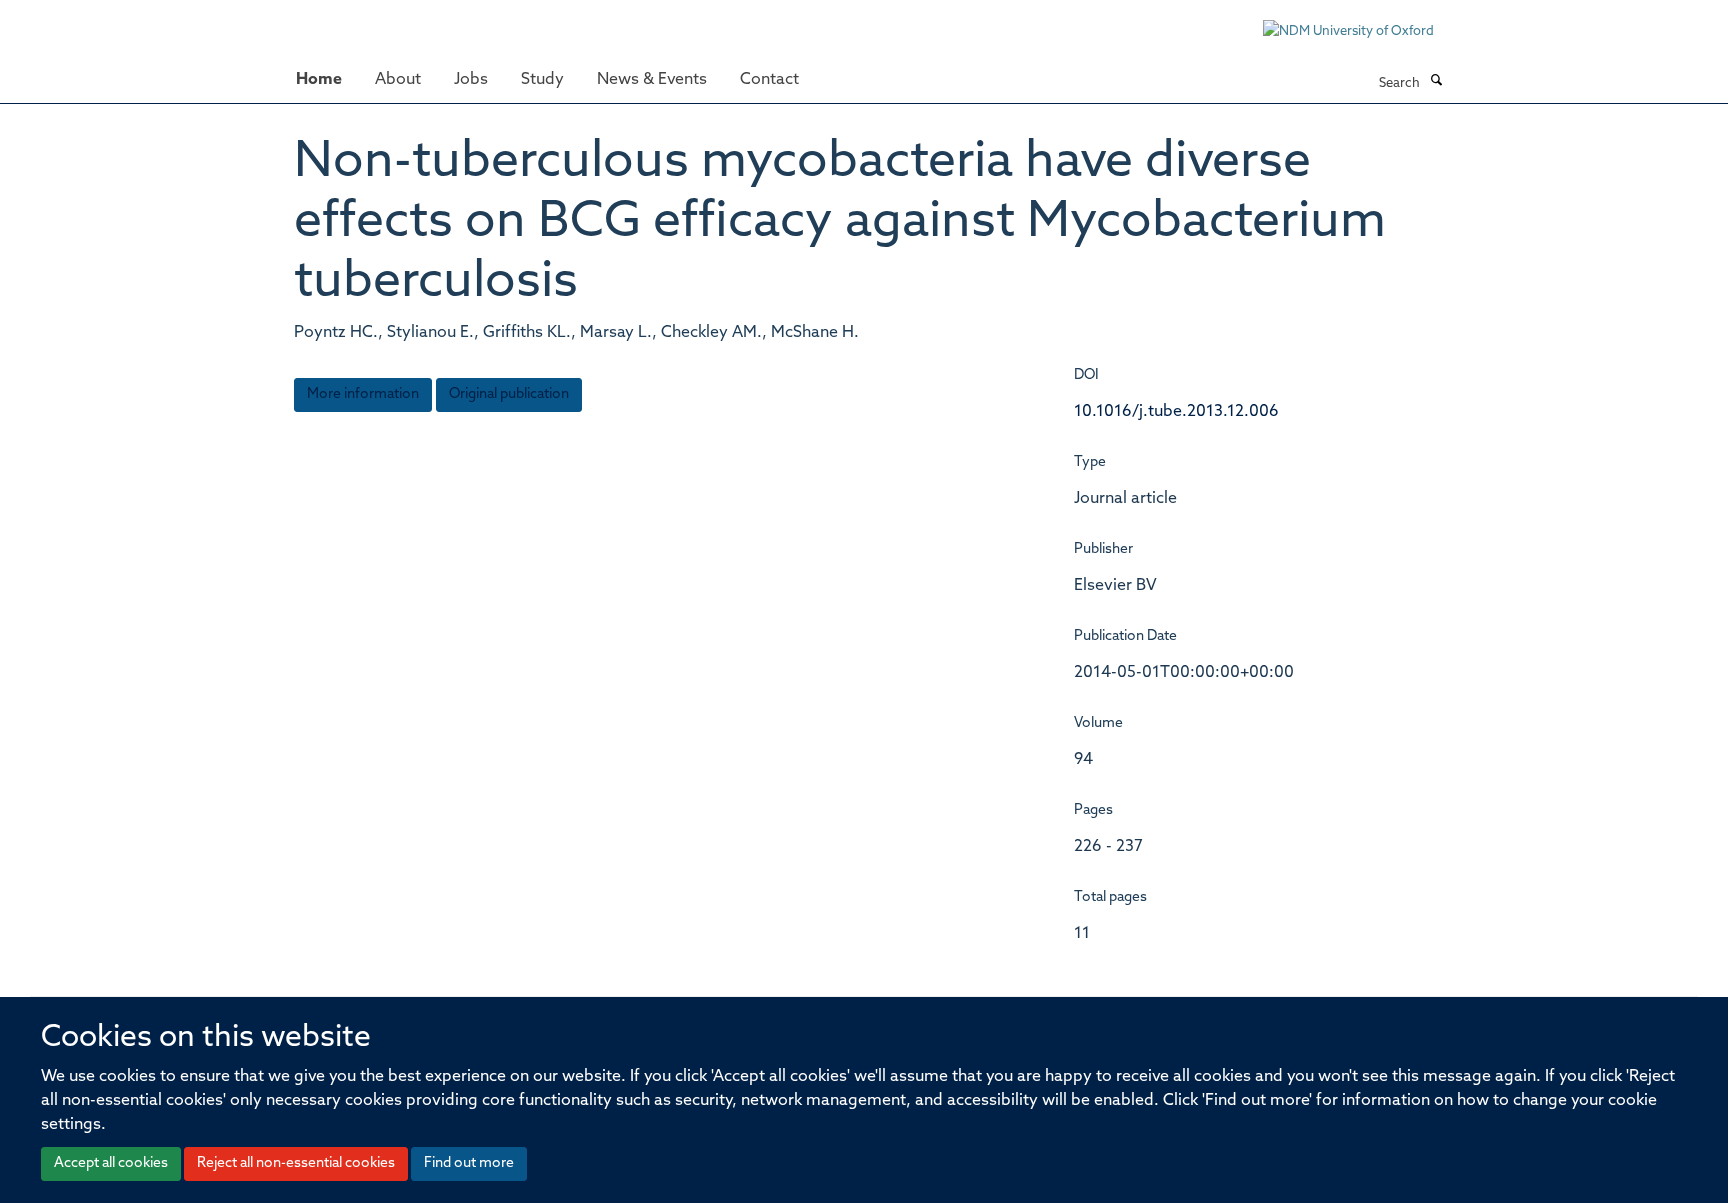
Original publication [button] (509, 394)
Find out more (469, 1163)
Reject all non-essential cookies (296, 1163)
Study (542, 80)
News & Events (652, 80)
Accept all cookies (111, 1163)
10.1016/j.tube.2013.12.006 (1176, 412)
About (398, 80)
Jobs (471, 80)
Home (319, 80)
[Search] (1436, 82)
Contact (769, 80)
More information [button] (363, 394)
